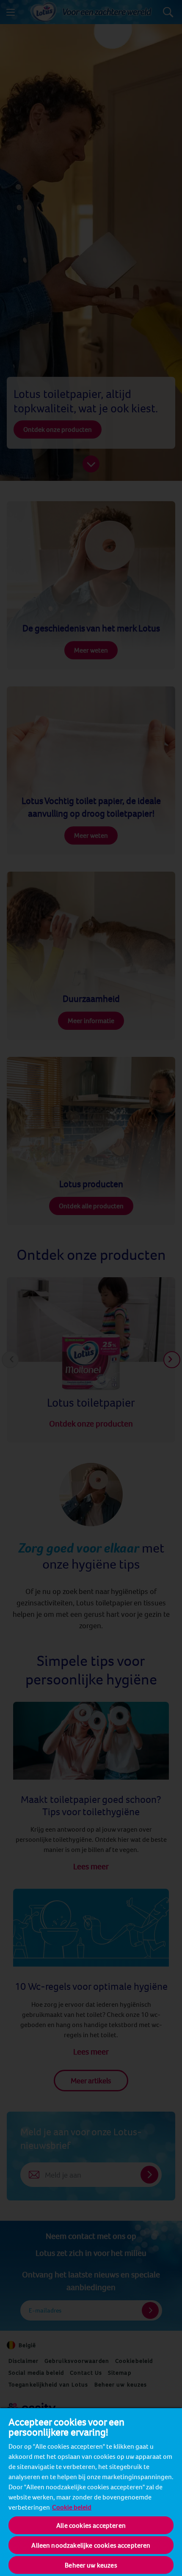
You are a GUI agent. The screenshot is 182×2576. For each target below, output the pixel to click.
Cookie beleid (72, 2507)
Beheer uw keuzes (91, 2565)
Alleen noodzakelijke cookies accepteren (91, 2545)
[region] (91, 2492)
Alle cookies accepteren (91, 2525)
